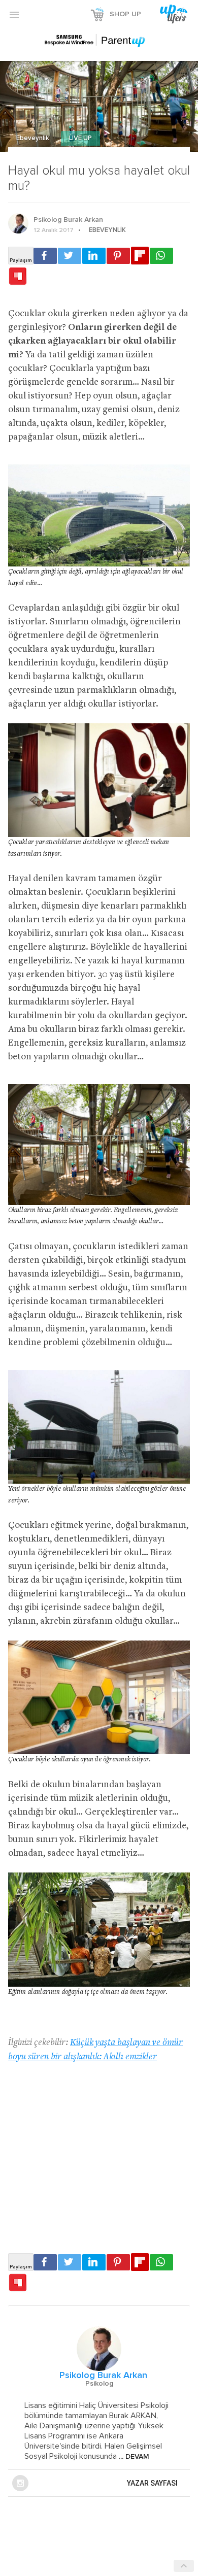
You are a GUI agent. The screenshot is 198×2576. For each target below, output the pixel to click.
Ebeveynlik (34, 138)
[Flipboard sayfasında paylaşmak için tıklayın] (140, 256)
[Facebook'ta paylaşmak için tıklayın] (45, 256)
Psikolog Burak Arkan (68, 220)
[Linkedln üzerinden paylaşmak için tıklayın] (94, 256)
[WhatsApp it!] (161, 256)
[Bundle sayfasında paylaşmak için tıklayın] (18, 277)
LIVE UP (80, 138)
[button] (14, 14)
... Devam (133, 2457)
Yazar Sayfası (152, 2483)
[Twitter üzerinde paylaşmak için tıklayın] (70, 256)
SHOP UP (125, 14)
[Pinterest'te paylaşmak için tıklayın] (118, 256)
